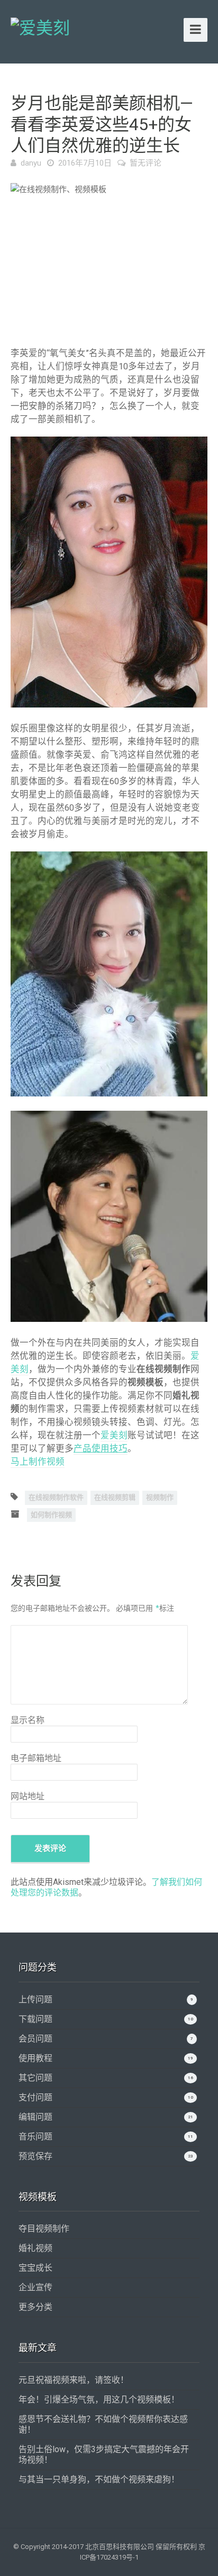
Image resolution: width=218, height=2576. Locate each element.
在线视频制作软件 (56, 1497)
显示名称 (28, 1720)
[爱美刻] (40, 26)
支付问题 (35, 2097)
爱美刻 (114, 1435)
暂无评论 (146, 163)
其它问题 (35, 2078)
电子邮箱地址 (36, 1758)
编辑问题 (35, 2117)
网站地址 (28, 1796)
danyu (31, 163)
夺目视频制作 (44, 2229)
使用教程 (35, 2058)
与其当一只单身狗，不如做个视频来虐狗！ (99, 2479)
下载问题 (35, 2019)
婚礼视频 (35, 2248)
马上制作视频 (38, 1462)
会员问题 (35, 2039)
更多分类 (35, 2307)
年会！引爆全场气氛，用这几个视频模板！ (99, 2400)
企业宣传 (35, 2287)
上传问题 (35, 1999)
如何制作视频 (51, 1515)
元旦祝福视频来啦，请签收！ (74, 2380)
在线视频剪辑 (115, 1497)
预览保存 (35, 2156)
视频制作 (160, 1497)
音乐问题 (35, 2137)
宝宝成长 (35, 2268)
